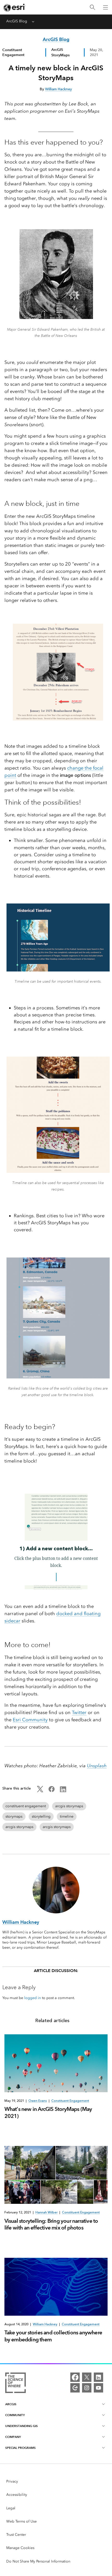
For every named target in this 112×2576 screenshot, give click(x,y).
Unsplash (97, 1766)
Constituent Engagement (13, 52)
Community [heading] (15, 2415)
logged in (33, 1998)
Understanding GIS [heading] (21, 2426)
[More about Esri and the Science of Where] (15, 2384)
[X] (87, 2377)
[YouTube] (98, 2388)
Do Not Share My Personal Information (38, 2561)
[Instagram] (87, 2388)
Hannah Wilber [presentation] (46, 2212)
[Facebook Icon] (52, 1791)
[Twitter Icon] (40, 1791)
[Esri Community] (75, 2388)
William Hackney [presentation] (45, 2324)
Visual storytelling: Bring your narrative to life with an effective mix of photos (51, 2224)
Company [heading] (13, 2437)
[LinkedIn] (98, 2377)
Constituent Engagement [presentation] (70, 2101)
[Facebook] (75, 2377)
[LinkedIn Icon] (63, 1791)
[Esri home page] (15, 8)
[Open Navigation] (105, 7)
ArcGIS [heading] (11, 2404)
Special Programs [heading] (20, 2448)
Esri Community (30, 1720)
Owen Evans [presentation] (38, 2101)
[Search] (92, 7)
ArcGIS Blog (17, 21)
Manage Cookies (20, 2548)
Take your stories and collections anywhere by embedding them (53, 2336)
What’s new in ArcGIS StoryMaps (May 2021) (48, 2112)
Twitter (79, 1712)
